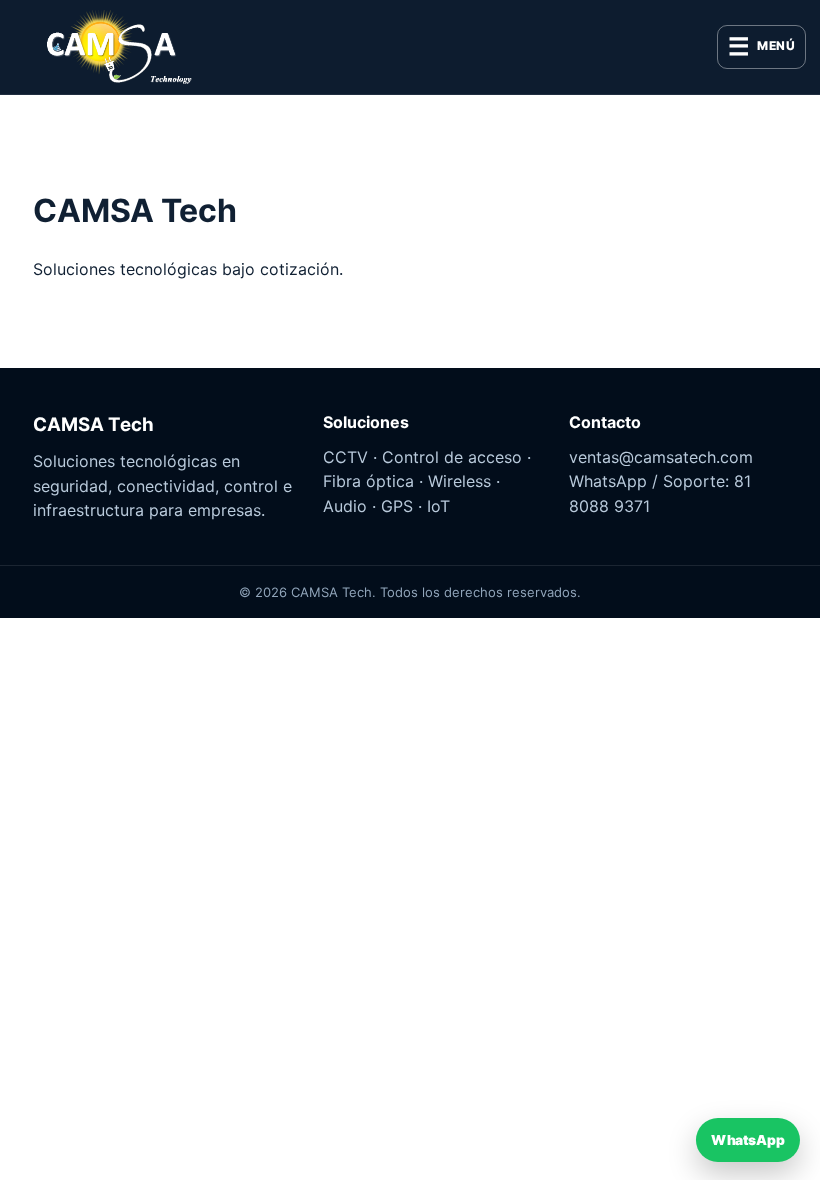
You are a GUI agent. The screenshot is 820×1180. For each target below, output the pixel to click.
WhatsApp (747, 1139)
